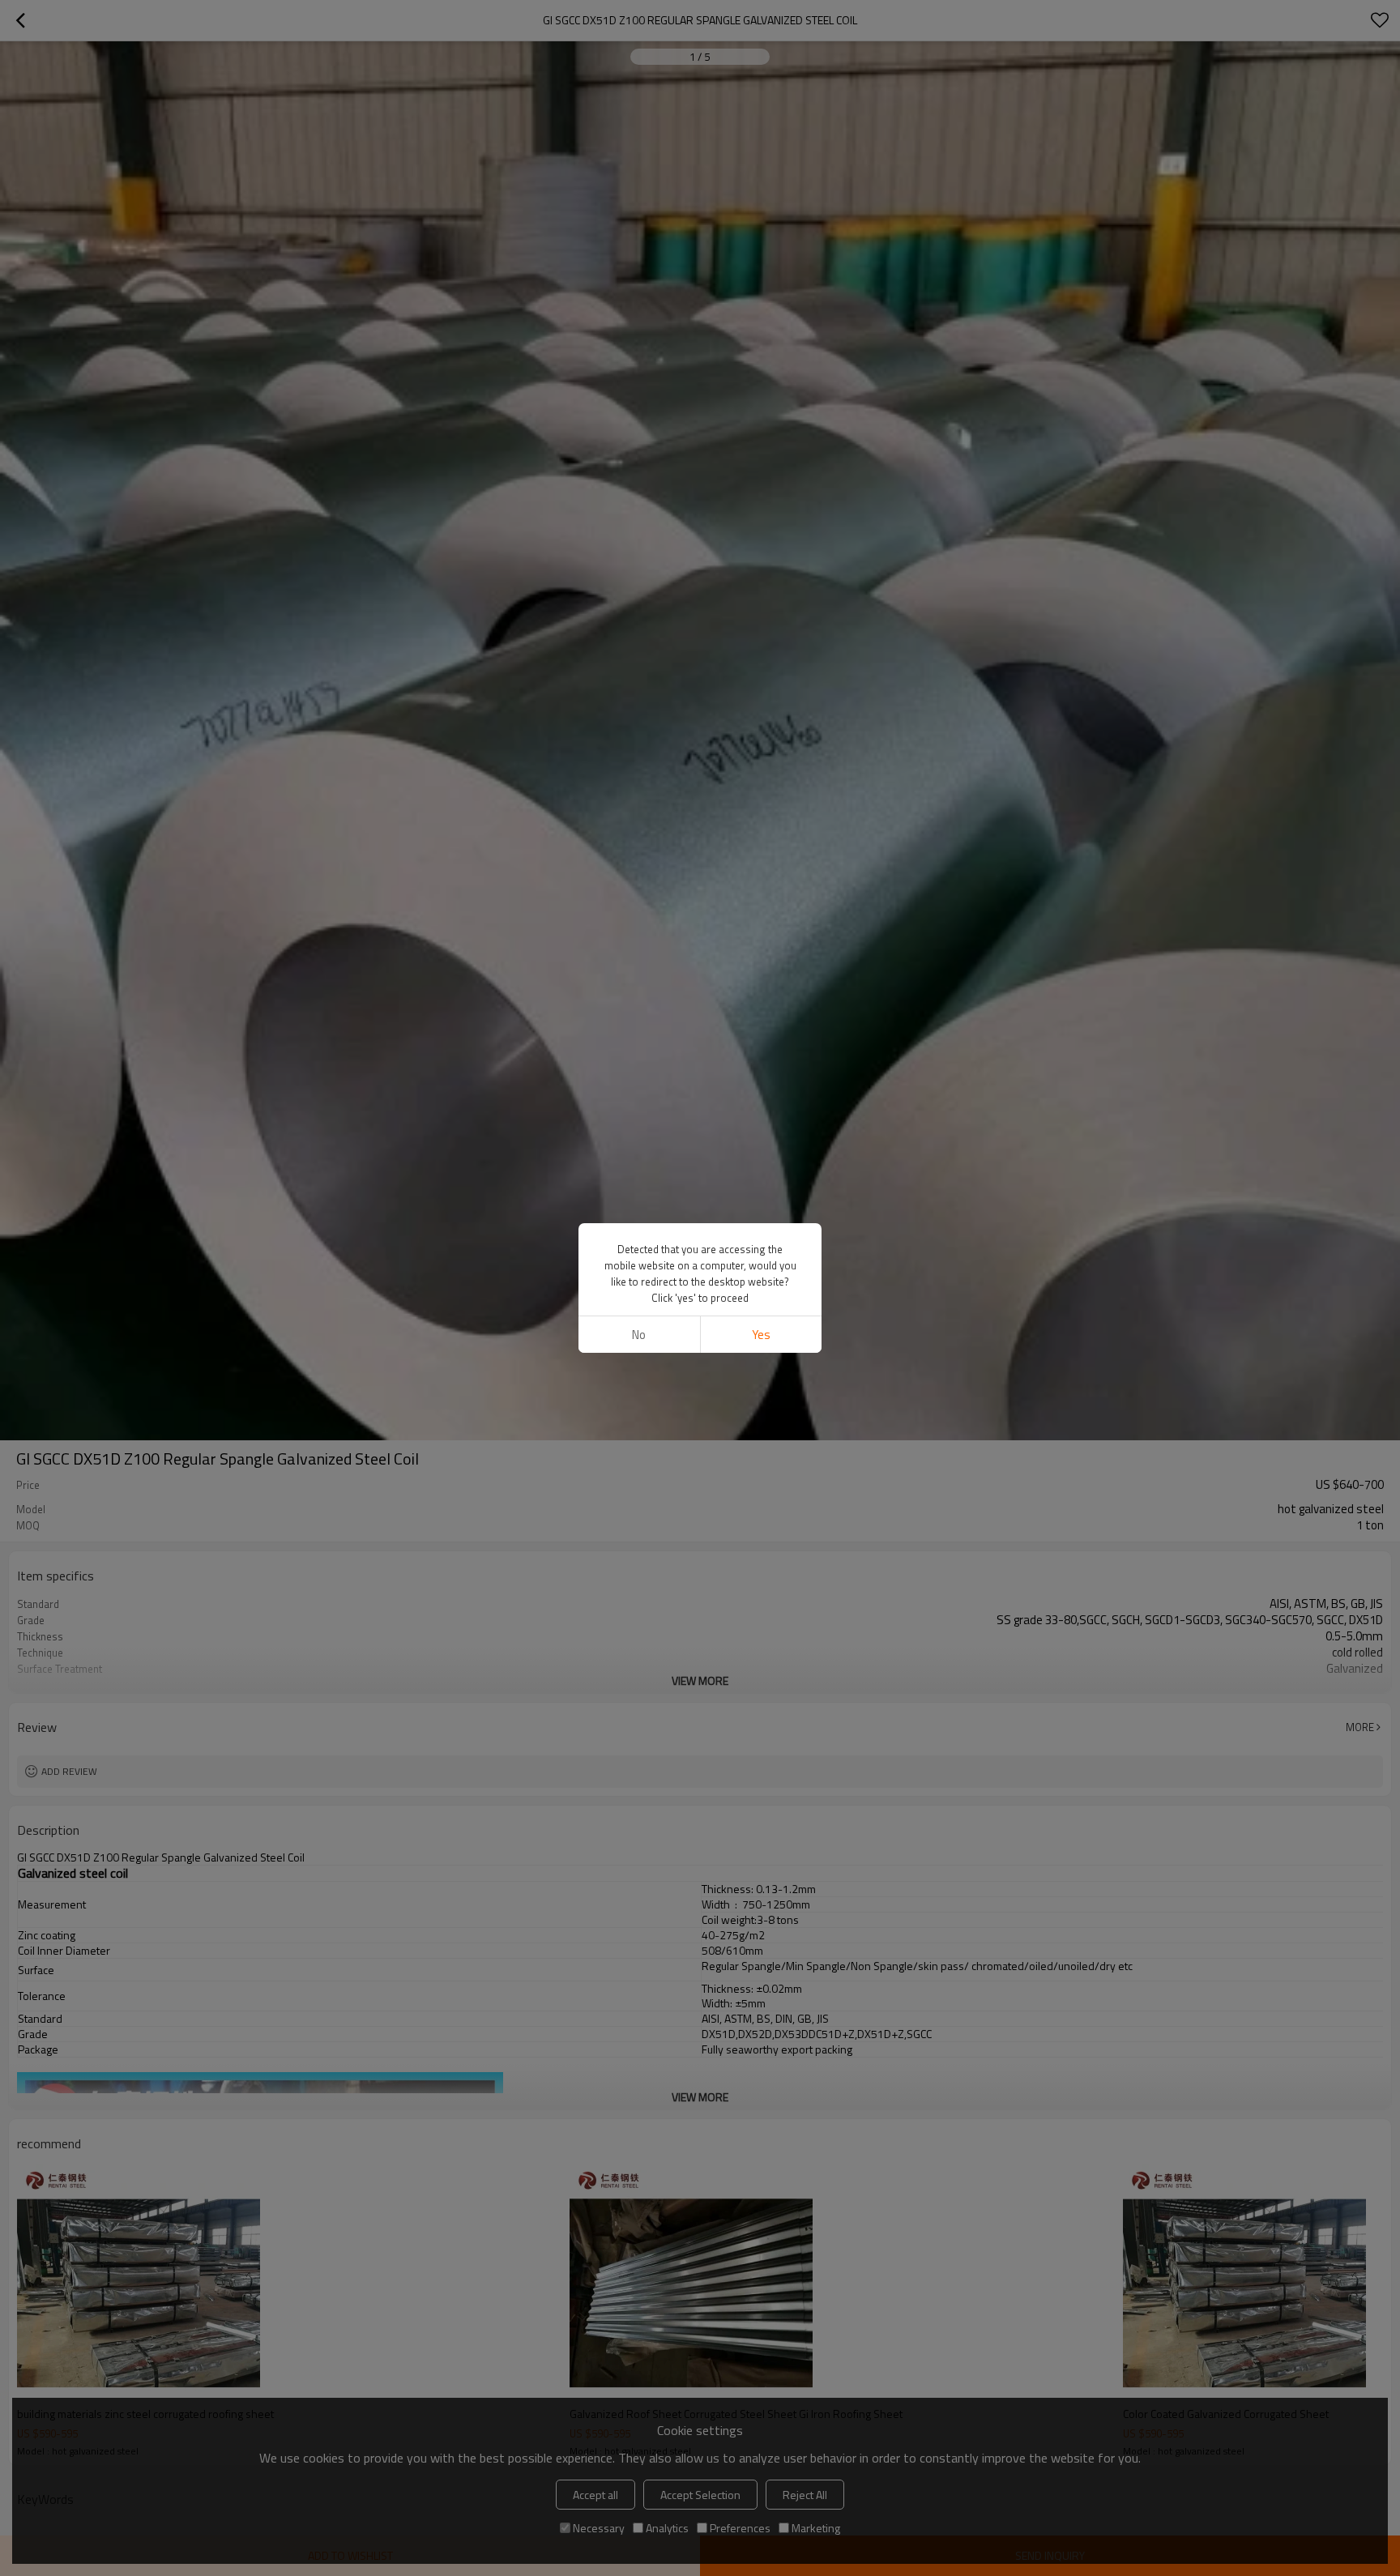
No (639, 1335)
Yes (761, 1335)
